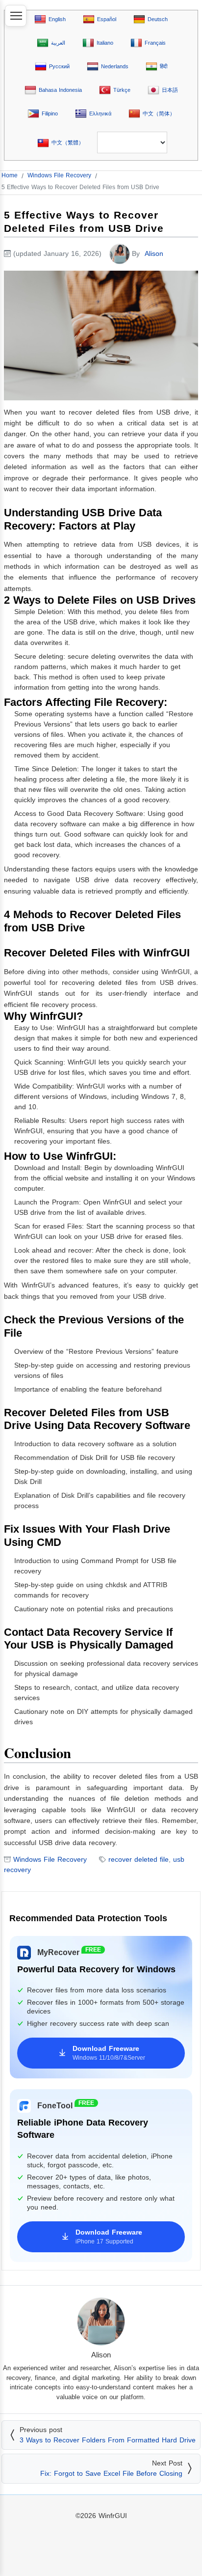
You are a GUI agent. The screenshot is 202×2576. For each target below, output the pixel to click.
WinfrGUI (113, 2516)
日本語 (170, 90)
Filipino (50, 113)
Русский (59, 66)
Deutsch (158, 19)
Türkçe (122, 90)
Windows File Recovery (50, 1859)
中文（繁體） (68, 142)
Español (107, 19)
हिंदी (164, 66)
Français (155, 43)
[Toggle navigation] (16, 16)
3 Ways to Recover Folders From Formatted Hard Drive (108, 2440)
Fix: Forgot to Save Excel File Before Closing (111, 2473)
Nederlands (115, 66)
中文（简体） (159, 113)
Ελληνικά (100, 113)
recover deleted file (139, 1859)
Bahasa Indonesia (60, 90)
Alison (154, 253)
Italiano (105, 43)
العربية (58, 43)
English (57, 19)
